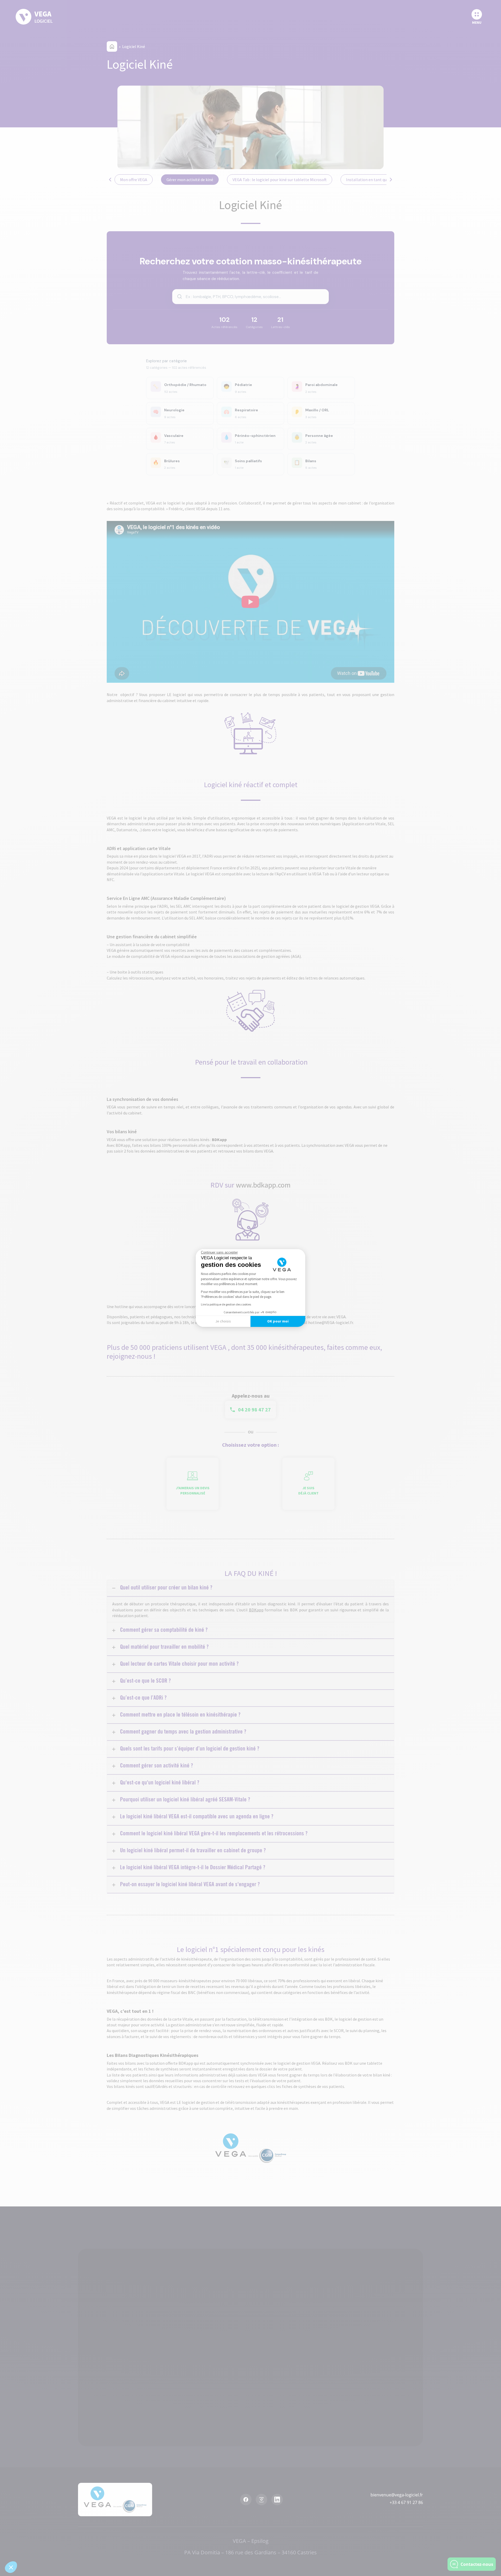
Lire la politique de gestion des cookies (226, 1304)
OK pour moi (278, 1321)
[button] (11, 2567)
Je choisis (223, 1321)
